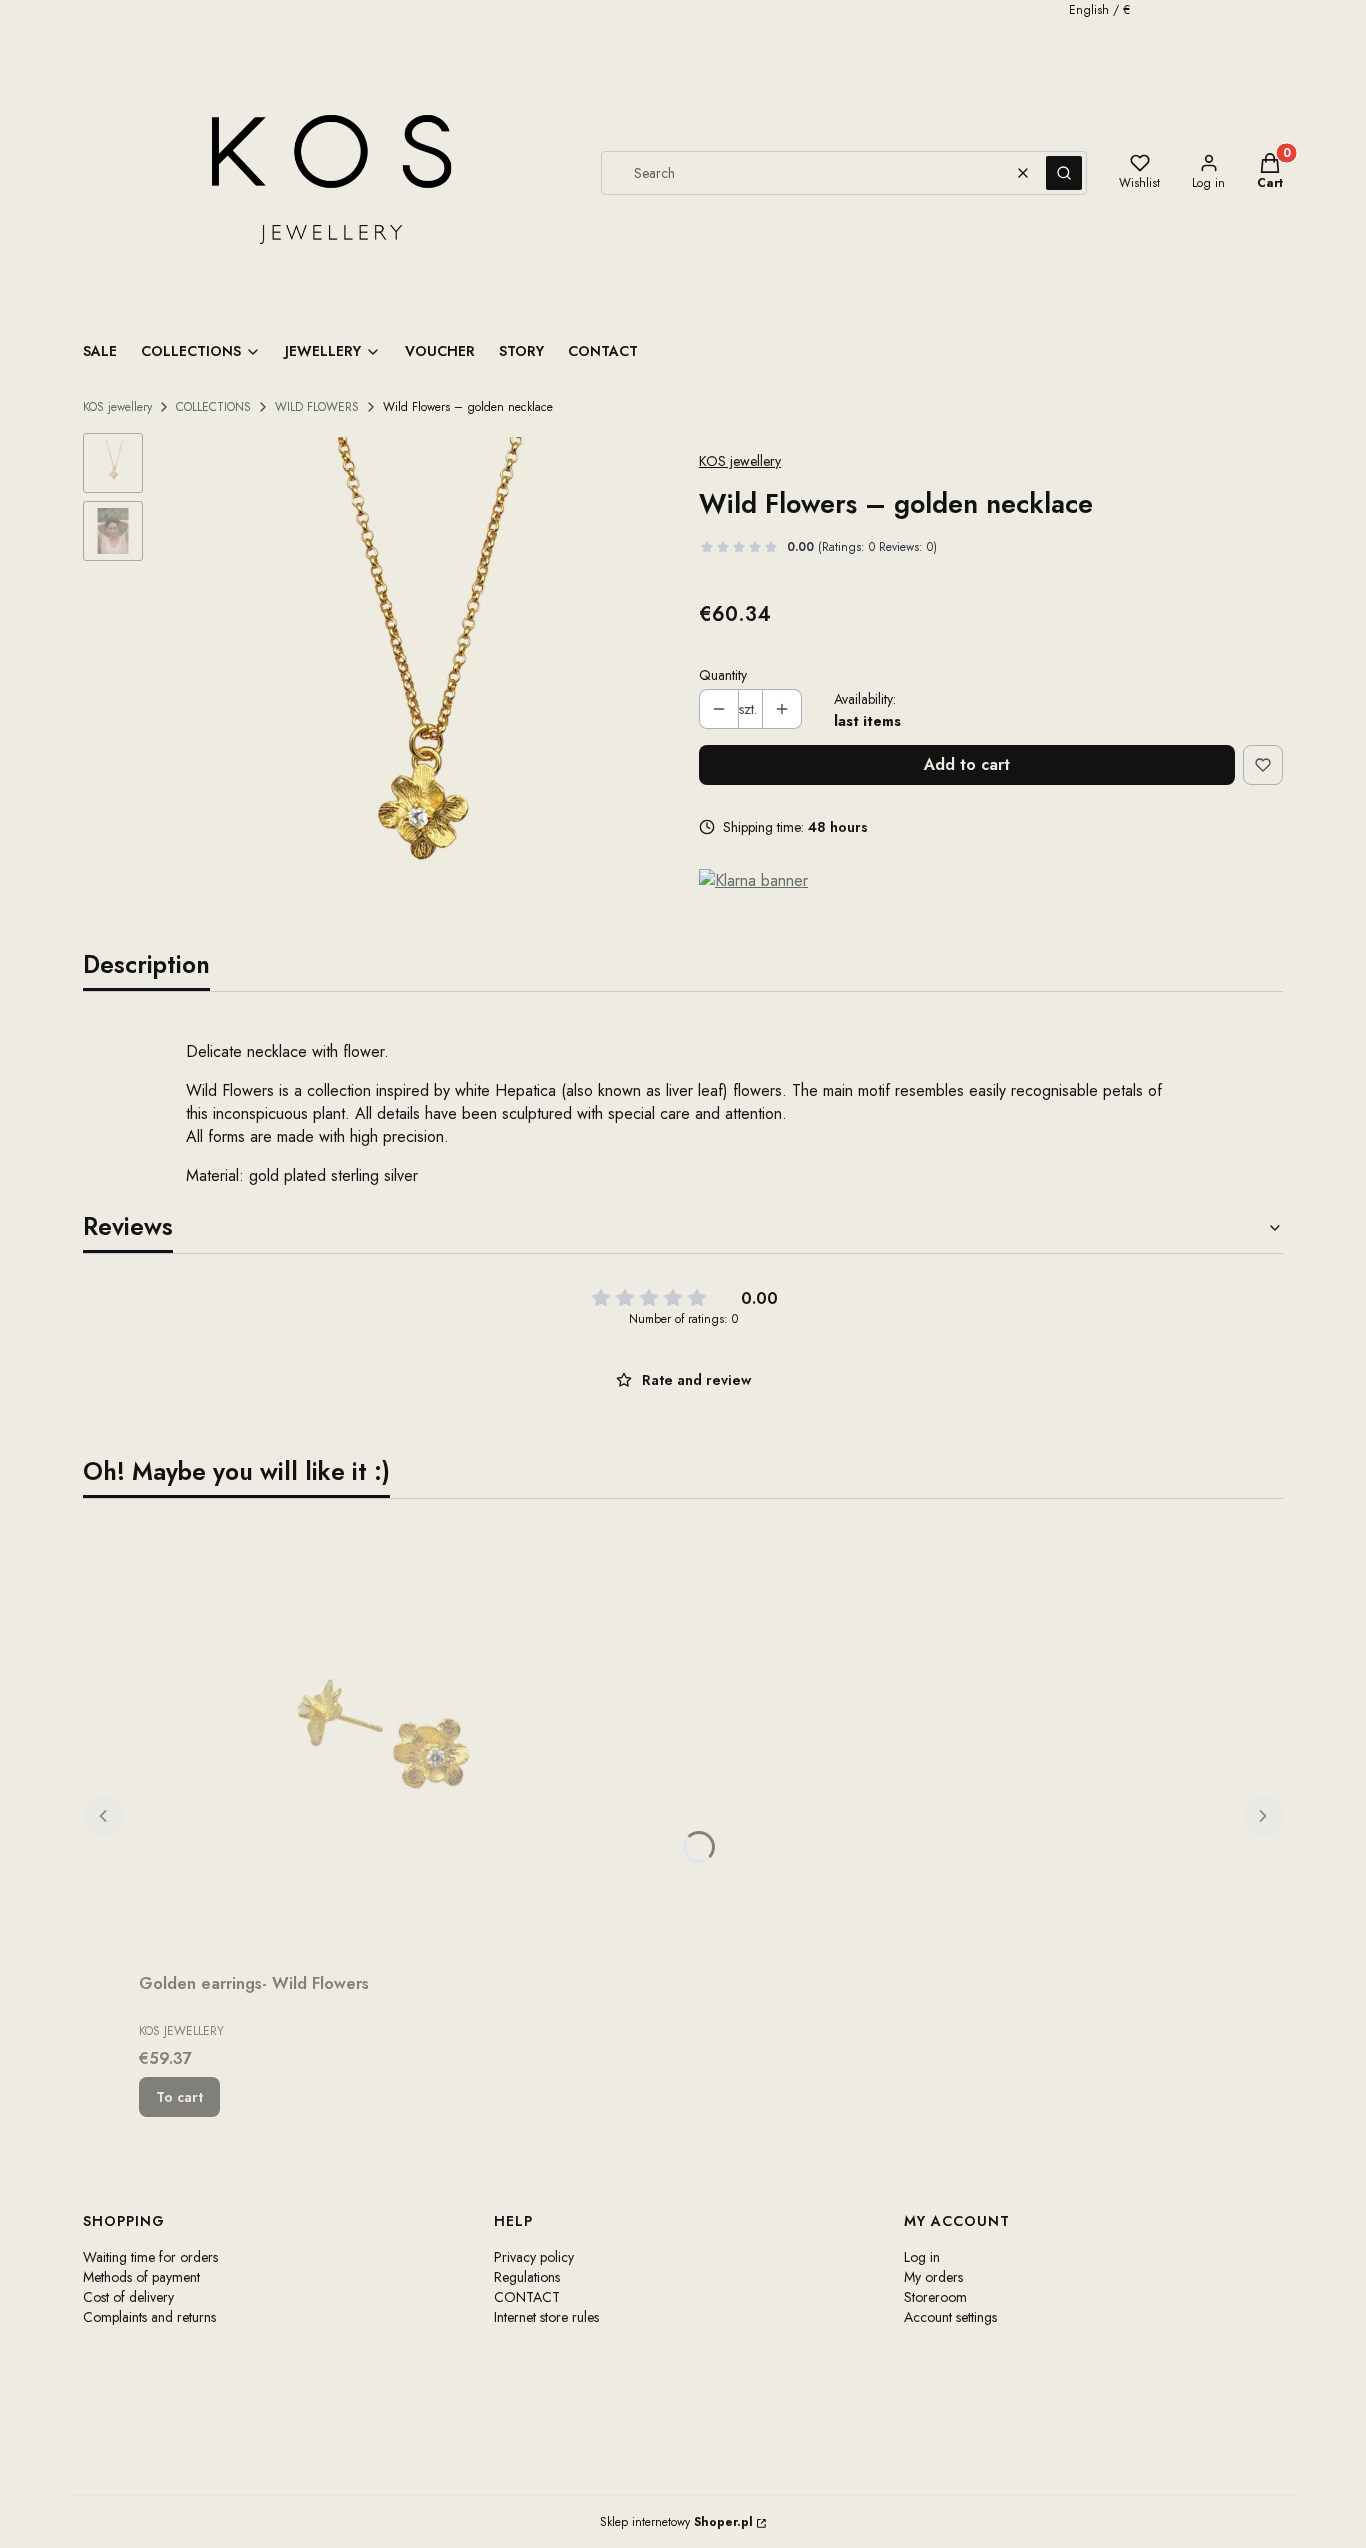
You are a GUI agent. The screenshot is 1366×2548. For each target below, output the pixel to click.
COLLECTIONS (213, 407)
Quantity (723, 675)
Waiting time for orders (150, 2257)
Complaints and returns (149, 2317)
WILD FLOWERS (317, 407)
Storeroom (935, 2297)
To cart (179, 2097)
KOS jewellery (117, 407)
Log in (922, 2257)
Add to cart (967, 764)
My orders (933, 2277)
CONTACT (527, 2297)
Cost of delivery (128, 2297)
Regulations (527, 2277)
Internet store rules (546, 2317)
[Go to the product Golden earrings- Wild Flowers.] (389, 1740)
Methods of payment (141, 2277)
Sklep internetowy (676, 2522)
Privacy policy (534, 2257)
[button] (1064, 173)
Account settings (950, 2317)
